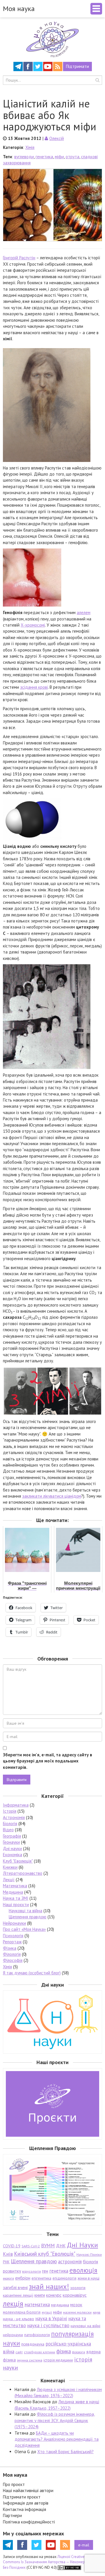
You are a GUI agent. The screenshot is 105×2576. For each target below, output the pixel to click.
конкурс (54, 2295)
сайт (19, 2352)
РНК (6, 2262)
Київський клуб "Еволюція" (45, 2254)
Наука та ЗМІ (16, 1898)
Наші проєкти (16, 1905)
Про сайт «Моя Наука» (24, 1929)
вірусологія (32, 2271)
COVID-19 (12, 2246)
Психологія (13, 1936)
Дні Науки (82, 2245)
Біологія (10, 1824)
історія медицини (58, 2360)
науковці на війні (85, 2326)
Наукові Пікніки (89, 2254)
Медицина (13, 1892)
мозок (76, 2305)
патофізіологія (37, 2335)
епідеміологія (64, 2278)
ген (45, 2271)
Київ (8, 2254)
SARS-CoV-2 (31, 2246)
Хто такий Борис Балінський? (65, 2452)
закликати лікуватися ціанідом (52, 1496)
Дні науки (12, 1849)
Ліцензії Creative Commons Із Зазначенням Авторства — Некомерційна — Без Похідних (50, 2562)
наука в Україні (51, 2318)
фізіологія (79, 2352)
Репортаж (12, 1942)
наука (97, 2312)
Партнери (12, 2515)
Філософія (13, 1960)
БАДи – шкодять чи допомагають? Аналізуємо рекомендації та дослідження (57, 2439)
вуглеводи (24, 157)
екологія (8, 2278)
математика (37, 2305)
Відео (8, 1830)
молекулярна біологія (22, 2312)
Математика (15, 1886)
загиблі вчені (15, 2287)
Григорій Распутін (19, 258)
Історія (10, 1811)
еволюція (83, 2270)
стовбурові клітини (40, 2352)
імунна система (30, 2360)
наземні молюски (77, 2312)
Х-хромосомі (33, 625)
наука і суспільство (48, 2325)
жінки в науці (89, 2278)
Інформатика (16, 1805)
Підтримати (77, 66)
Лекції (9, 1880)
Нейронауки (14, 1923)
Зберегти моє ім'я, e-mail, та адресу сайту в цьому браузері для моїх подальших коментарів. (48, 1761)
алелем (84, 612)
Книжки (10, 1867)
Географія (12, 1836)
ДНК (61, 2246)
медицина (60, 2305)
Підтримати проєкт (22, 2497)
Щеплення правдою (28, 1917)
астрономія (70, 2262)
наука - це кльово (19, 2319)
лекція (13, 2304)
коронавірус (75, 2295)
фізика (64, 2351)
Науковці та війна (26, 1911)
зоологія (78, 2288)
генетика (44, 157)
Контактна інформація (24, 2509)
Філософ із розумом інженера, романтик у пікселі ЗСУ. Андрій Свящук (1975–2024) (55, 2420)
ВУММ (48, 2246)
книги (40, 2295)
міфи (59, 157)
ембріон (23, 2278)
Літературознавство (23, 1873)
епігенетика (41, 2278)
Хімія (30, 147)
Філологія (12, 1954)
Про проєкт (14, 2484)
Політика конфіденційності (29, 2522)
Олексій (57, 138)
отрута (72, 157)
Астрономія (14, 1817)
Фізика (10, 1948)
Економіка (13, 1855)
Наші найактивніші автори (28, 2490)
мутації (47, 2312)
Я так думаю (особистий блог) (32, 1973)
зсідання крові (34, 687)
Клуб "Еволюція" (18, 1861)
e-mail (84, 2545)
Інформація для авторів (26, 2503)
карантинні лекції (18, 2295)
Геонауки (11, 1842)
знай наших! (49, 2286)
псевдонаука (33, 2344)
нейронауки (13, 2335)
